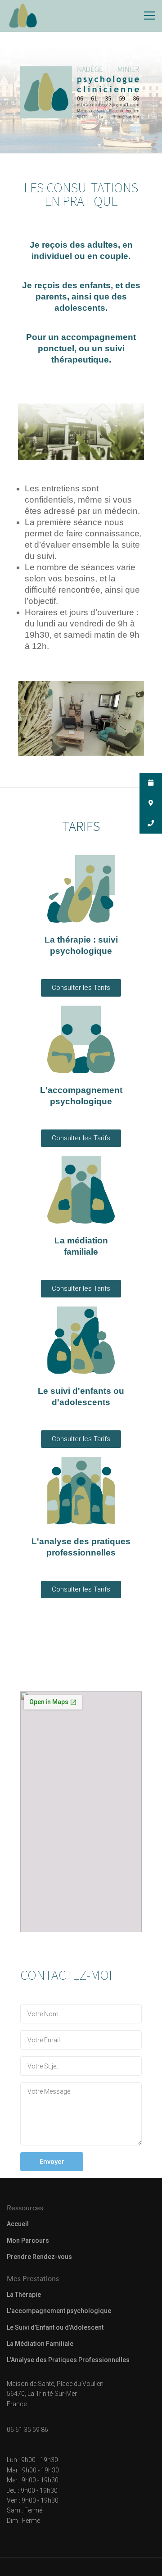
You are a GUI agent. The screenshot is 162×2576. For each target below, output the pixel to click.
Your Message (81, 2114)
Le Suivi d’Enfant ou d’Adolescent (55, 2327)
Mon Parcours (28, 2240)
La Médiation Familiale (40, 2344)
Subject (81, 2066)
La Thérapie (24, 2295)
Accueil (18, 2224)
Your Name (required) (81, 2014)
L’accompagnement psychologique (59, 2311)
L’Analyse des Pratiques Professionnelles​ (68, 2360)
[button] (81, 988)
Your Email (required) (81, 2040)
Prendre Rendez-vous (39, 2257)
